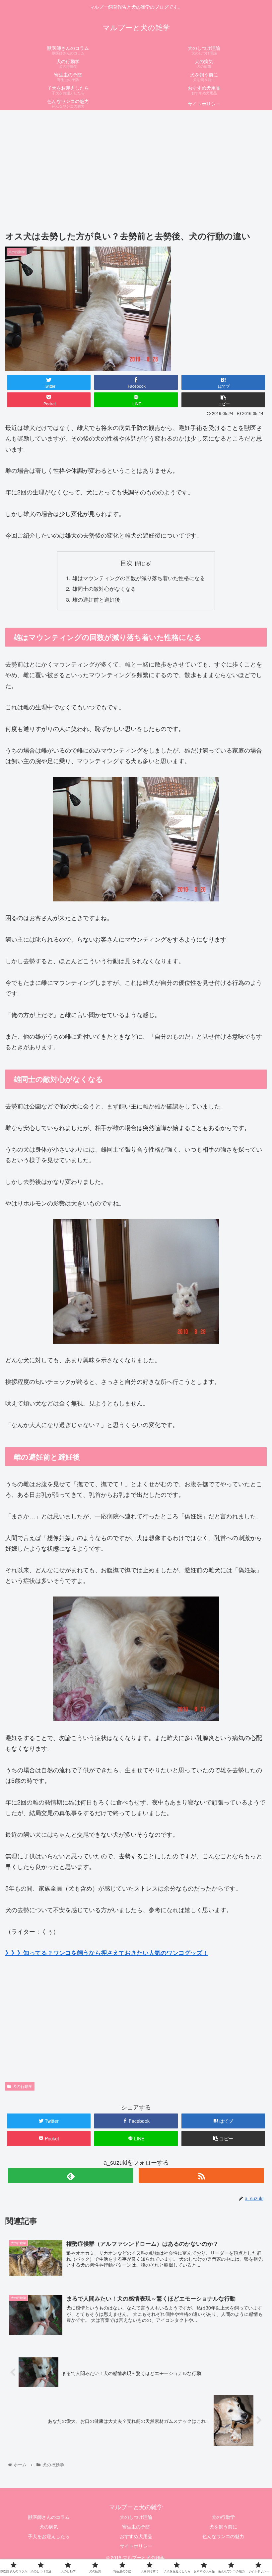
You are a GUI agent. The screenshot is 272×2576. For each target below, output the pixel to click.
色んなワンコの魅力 (223, 2536)
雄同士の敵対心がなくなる (104, 588)
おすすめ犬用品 (136, 2536)
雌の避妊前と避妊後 (96, 599)
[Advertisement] (136, 163)
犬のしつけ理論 (136, 2517)
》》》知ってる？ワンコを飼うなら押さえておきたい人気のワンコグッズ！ (107, 1953)
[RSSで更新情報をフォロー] (201, 2176)
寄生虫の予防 (136, 2526)
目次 (126, 563)
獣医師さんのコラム (49, 2517)
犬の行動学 (23, 2086)
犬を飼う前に (223, 2526)
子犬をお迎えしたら (49, 2536)
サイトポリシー (136, 2546)
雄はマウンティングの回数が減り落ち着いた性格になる (139, 578)
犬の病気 (49, 2526)
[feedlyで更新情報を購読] (71, 2176)
